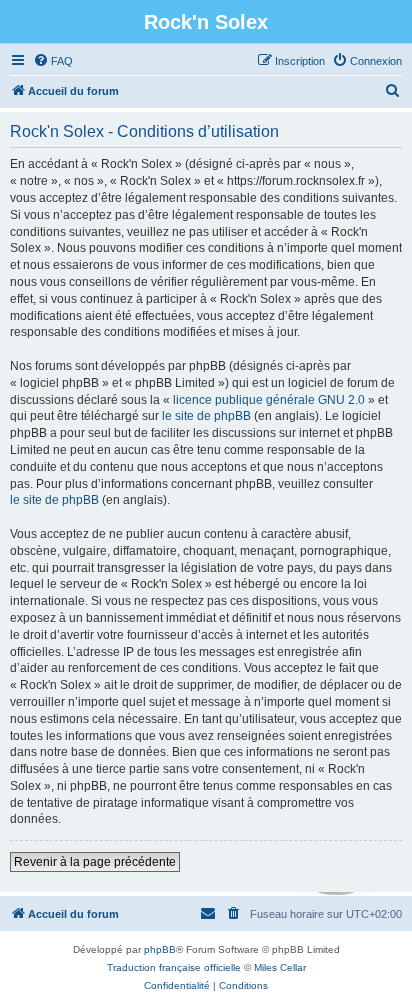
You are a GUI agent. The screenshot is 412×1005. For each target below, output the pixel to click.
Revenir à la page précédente (95, 862)
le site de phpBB (206, 416)
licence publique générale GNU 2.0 (269, 400)
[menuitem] (53, 61)
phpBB (160, 949)
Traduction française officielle (174, 967)
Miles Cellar (280, 967)
